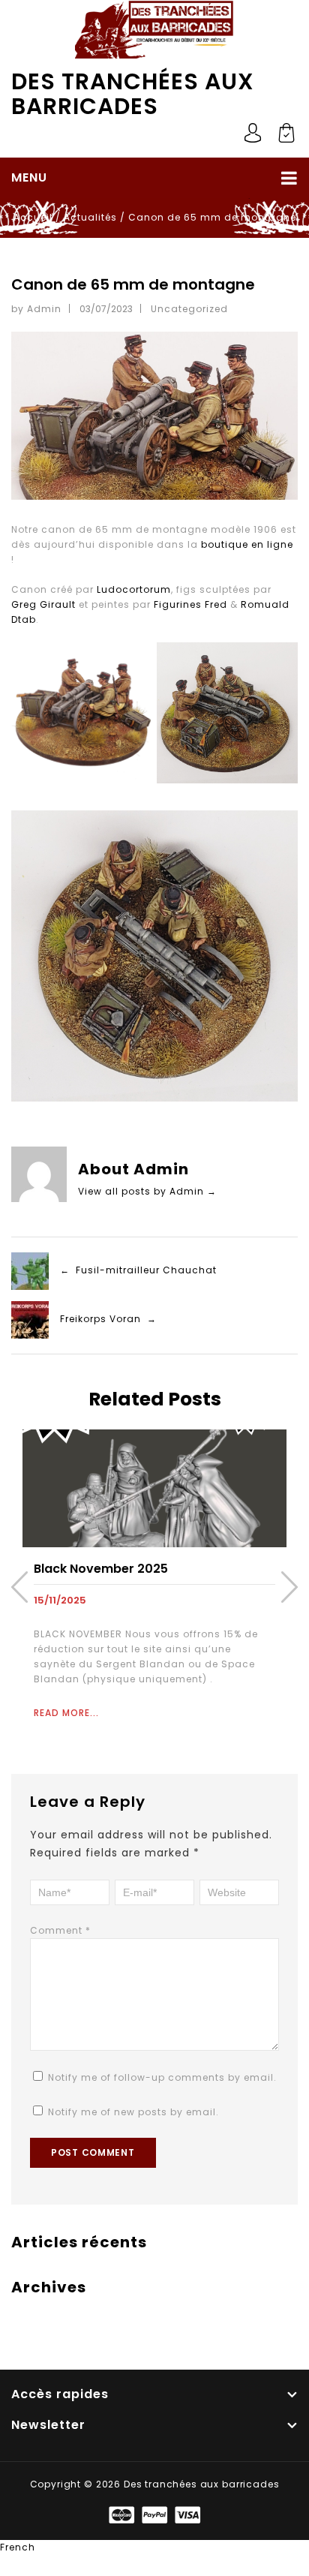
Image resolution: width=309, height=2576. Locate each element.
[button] (154, 2547)
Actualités (90, 217)
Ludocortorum (134, 589)
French (18, 2547)
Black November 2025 (101, 1569)
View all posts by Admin (147, 1191)
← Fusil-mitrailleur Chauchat (138, 1270)
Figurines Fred (190, 604)
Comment (60, 1930)
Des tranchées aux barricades (133, 94)
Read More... (66, 1713)
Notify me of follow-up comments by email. (162, 2077)
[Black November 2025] (154, 1488)
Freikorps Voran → (108, 1319)
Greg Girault (43, 604)
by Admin (36, 309)
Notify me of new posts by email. (133, 2112)
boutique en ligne (247, 544)
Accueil (33, 217)
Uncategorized (189, 309)
